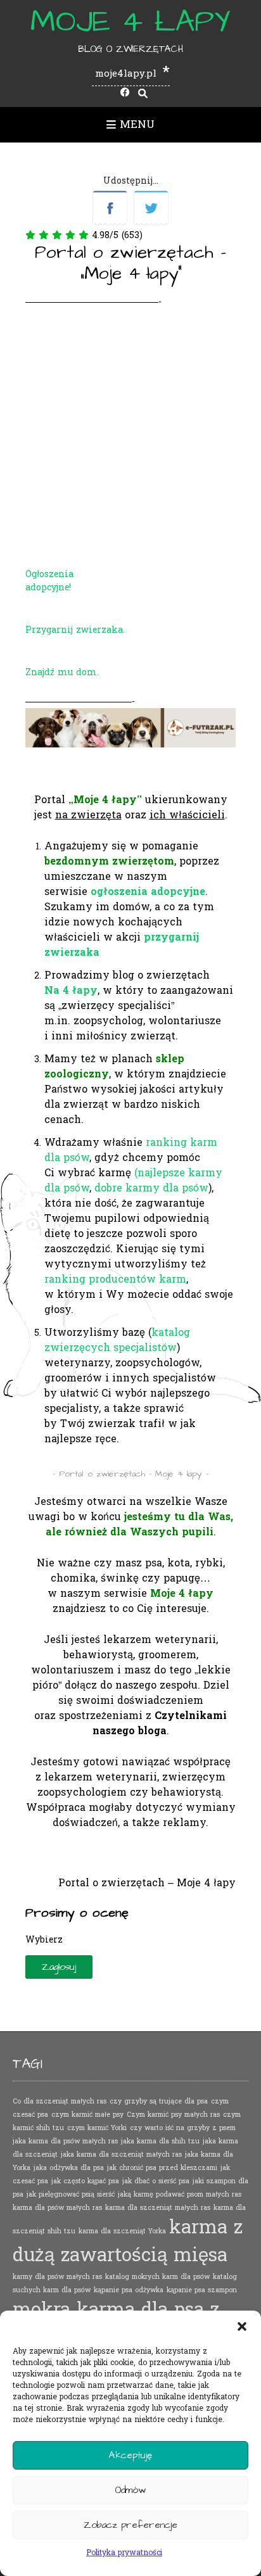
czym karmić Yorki (97, 2128)
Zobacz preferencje (130, 2525)
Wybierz (44, 1940)
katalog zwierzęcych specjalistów (117, 1340)
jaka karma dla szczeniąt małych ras (121, 2154)
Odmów (130, 2490)
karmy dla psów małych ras (57, 2277)
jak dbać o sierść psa (156, 2181)
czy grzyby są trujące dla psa (159, 2101)
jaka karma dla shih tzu (160, 2141)
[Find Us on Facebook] (125, 93)
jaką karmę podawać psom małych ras (180, 2194)
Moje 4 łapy (130, 22)
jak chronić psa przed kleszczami (162, 2168)
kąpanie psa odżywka (129, 2290)
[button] (242, 2326)
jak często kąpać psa (85, 2181)
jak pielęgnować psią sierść (71, 2194)
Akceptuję (130, 2455)
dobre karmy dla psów (151, 1188)
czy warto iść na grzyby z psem (183, 2128)
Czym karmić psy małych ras (173, 2115)
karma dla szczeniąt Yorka (122, 2231)
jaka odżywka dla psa (69, 2168)
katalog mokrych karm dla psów (157, 2277)
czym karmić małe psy (87, 2115)
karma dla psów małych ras (57, 2208)
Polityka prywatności (124, 2553)
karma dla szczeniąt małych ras (158, 2208)
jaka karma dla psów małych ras (65, 2141)
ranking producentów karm (115, 1279)
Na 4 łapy (71, 990)
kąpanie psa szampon (202, 2290)
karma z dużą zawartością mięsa (128, 2241)
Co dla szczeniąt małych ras (60, 2101)
